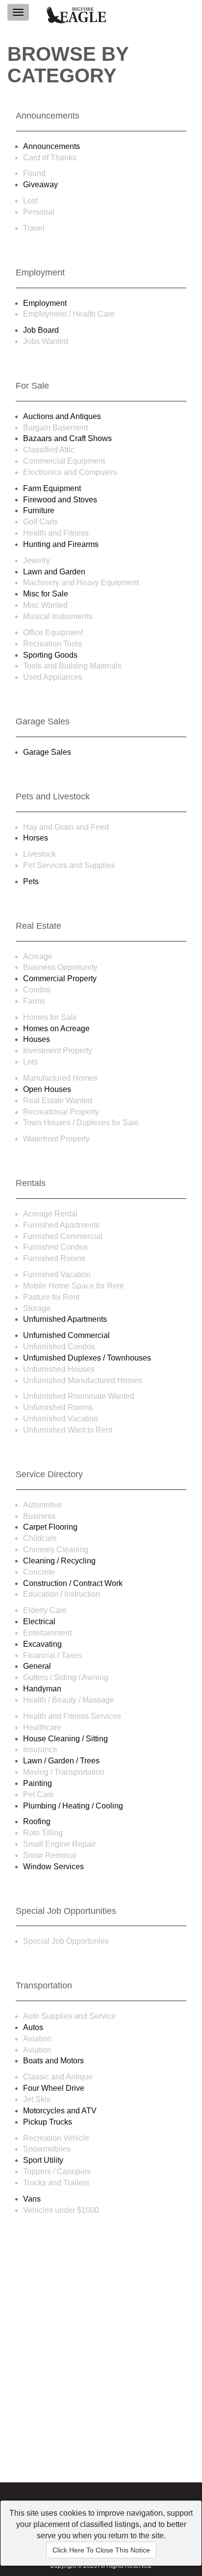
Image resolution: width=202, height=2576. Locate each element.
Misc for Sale (46, 594)
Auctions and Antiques (62, 416)
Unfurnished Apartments (65, 1319)
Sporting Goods (50, 655)
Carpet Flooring (50, 1527)
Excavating (42, 1644)
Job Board (41, 330)
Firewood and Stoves (60, 500)
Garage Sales (47, 752)
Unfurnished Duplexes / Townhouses (87, 1358)
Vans (32, 2199)
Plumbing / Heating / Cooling (73, 1806)
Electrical (39, 1622)
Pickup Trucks (48, 2122)
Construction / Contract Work (73, 1583)
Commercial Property (60, 978)
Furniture (39, 510)
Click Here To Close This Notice (101, 2550)
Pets (31, 881)
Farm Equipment (52, 488)
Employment (45, 303)
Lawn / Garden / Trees (61, 1761)
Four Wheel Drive (54, 2088)
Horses (36, 838)
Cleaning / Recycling (59, 1561)
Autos (33, 2027)
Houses (37, 1039)
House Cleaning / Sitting (65, 1739)
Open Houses (47, 1089)
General (37, 1666)
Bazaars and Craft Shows (67, 438)
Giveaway (40, 185)
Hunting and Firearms (61, 544)
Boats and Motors (53, 2061)
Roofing (37, 1821)
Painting (38, 1783)
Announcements (51, 146)
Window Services (53, 1867)
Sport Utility (43, 2160)
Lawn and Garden (54, 572)
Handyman (42, 1689)
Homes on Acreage (56, 1028)
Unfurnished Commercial (66, 1335)
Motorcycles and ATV (60, 2111)
